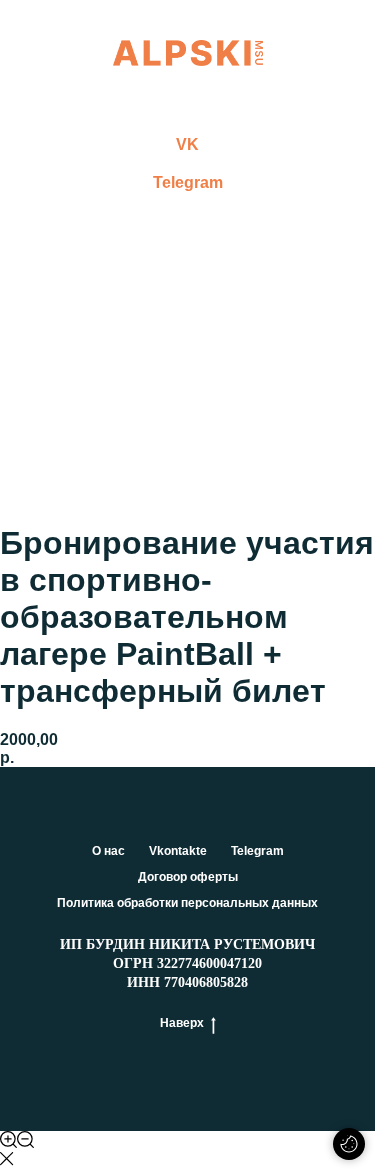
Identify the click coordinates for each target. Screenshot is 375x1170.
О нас (108, 851)
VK (187, 144)
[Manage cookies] (349, 1144)
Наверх (182, 1023)
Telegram (188, 182)
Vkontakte (178, 851)
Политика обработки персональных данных (187, 903)
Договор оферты (188, 877)
